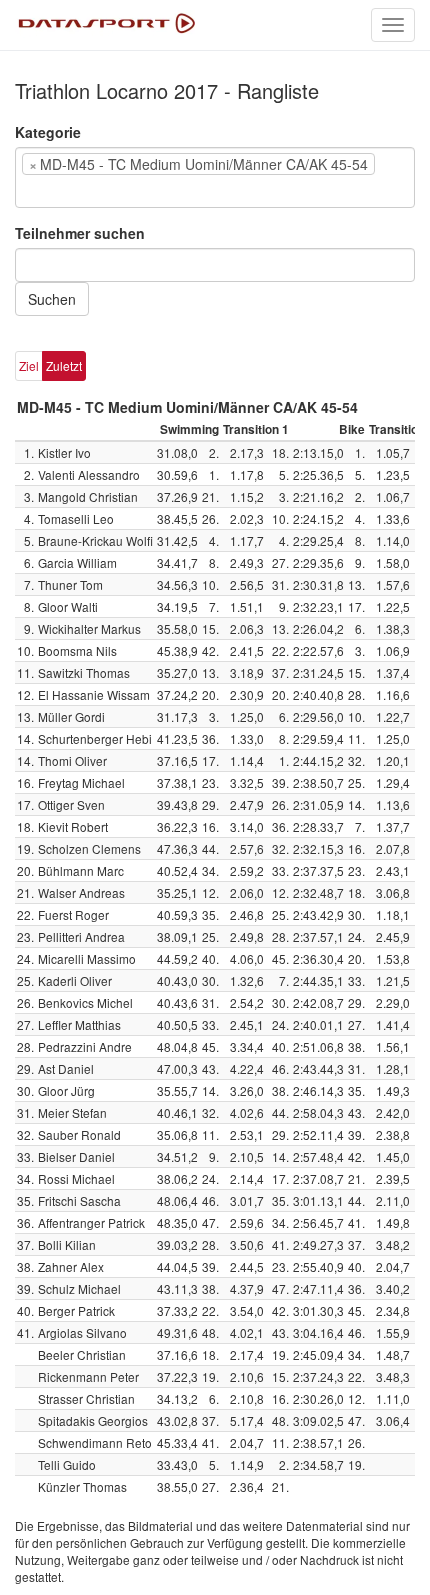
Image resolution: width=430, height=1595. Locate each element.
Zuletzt (64, 365)
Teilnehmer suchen (80, 233)
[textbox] (51, 191)
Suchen (52, 299)
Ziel (29, 365)
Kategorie (48, 132)
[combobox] (215, 177)
